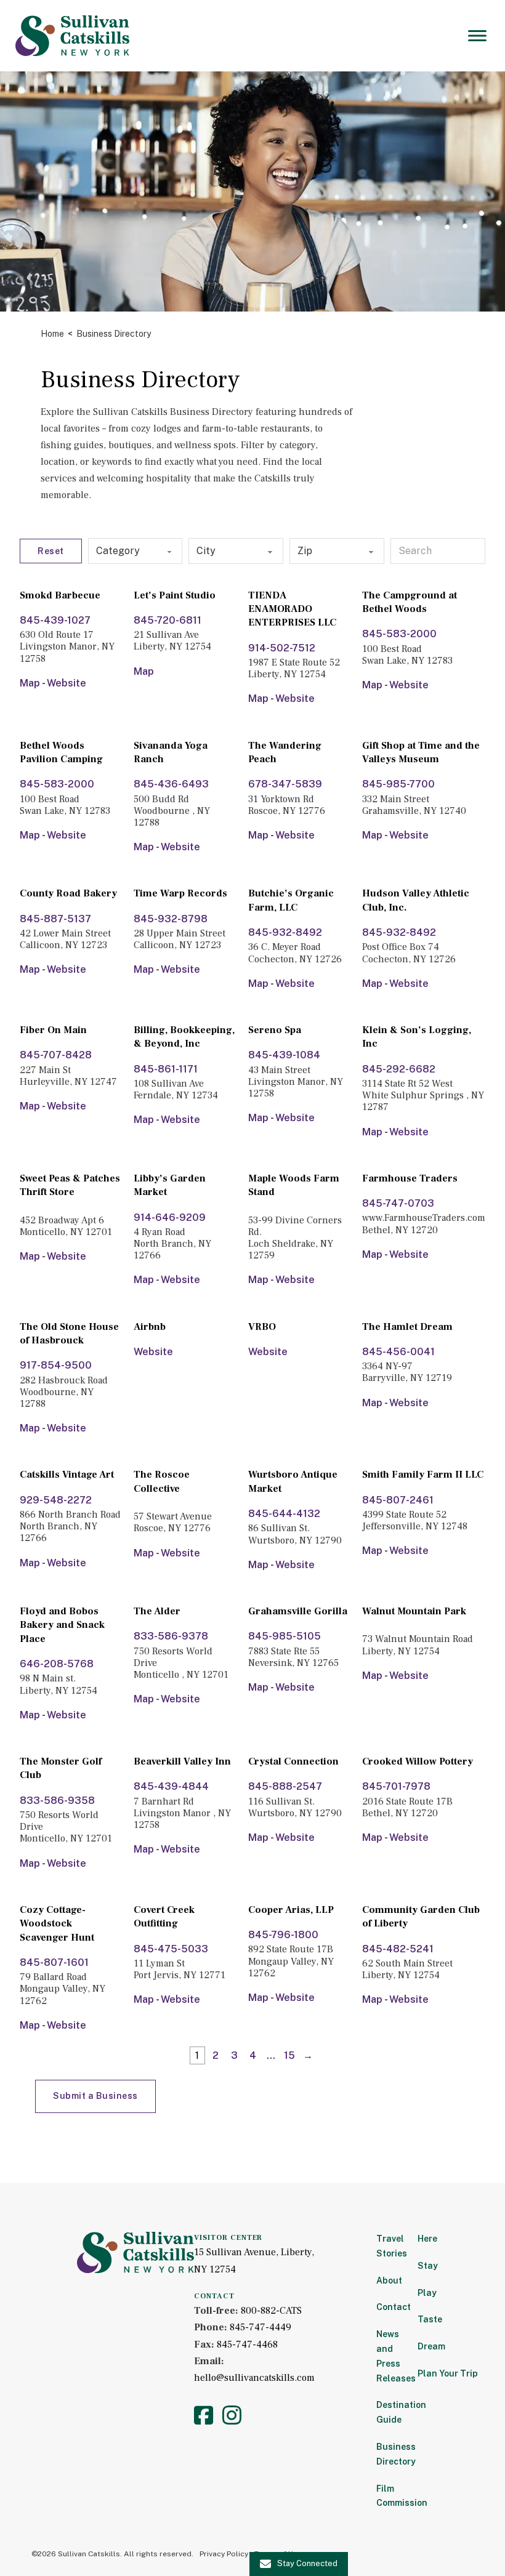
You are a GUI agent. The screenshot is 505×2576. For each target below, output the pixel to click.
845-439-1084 (284, 1055)
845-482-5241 (398, 1949)
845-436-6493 (171, 784)
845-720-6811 (168, 620)
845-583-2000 (399, 634)
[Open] (477, 36)
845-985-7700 (398, 784)
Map (30, 683)
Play (427, 2293)
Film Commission (389, 2496)
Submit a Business (95, 2096)
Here (427, 2239)
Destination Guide (389, 2412)
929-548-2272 (56, 1500)
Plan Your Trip (448, 2373)
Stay (428, 2266)
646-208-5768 (57, 1664)
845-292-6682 (399, 1069)
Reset (51, 551)
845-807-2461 (398, 1500)
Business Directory (389, 2454)
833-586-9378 (171, 1636)
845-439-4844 (171, 1786)
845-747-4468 (247, 2345)
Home (52, 334)
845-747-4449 (261, 2327)
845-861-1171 (166, 1069)
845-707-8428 (56, 1055)
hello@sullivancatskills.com (254, 2378)
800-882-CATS (271, 2311)
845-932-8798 (171, 919)
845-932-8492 (285, 932)
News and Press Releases (389, 2356)
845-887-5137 (55, 919)
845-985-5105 (285, 1636)
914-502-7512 (282, 648)
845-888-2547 (285, 1786)
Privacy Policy (224, 2554)
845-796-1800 (283, 1935)
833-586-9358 (57, 1801)
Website (67, 683)
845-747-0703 (398, 1203)
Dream (431, 2346)
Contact (389, 2307)
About (389, 2280)
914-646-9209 (170, 1218)
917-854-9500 (56, 1365)
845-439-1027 (55, 620)
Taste (430, 2319)
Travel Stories (389, 2246)
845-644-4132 (284, 1514)
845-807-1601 (54, 1962)
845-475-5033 (171, 1949)
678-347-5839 (285, 784)
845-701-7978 (396, 1786)
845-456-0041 (398, 1352)
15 (289, 2055)
